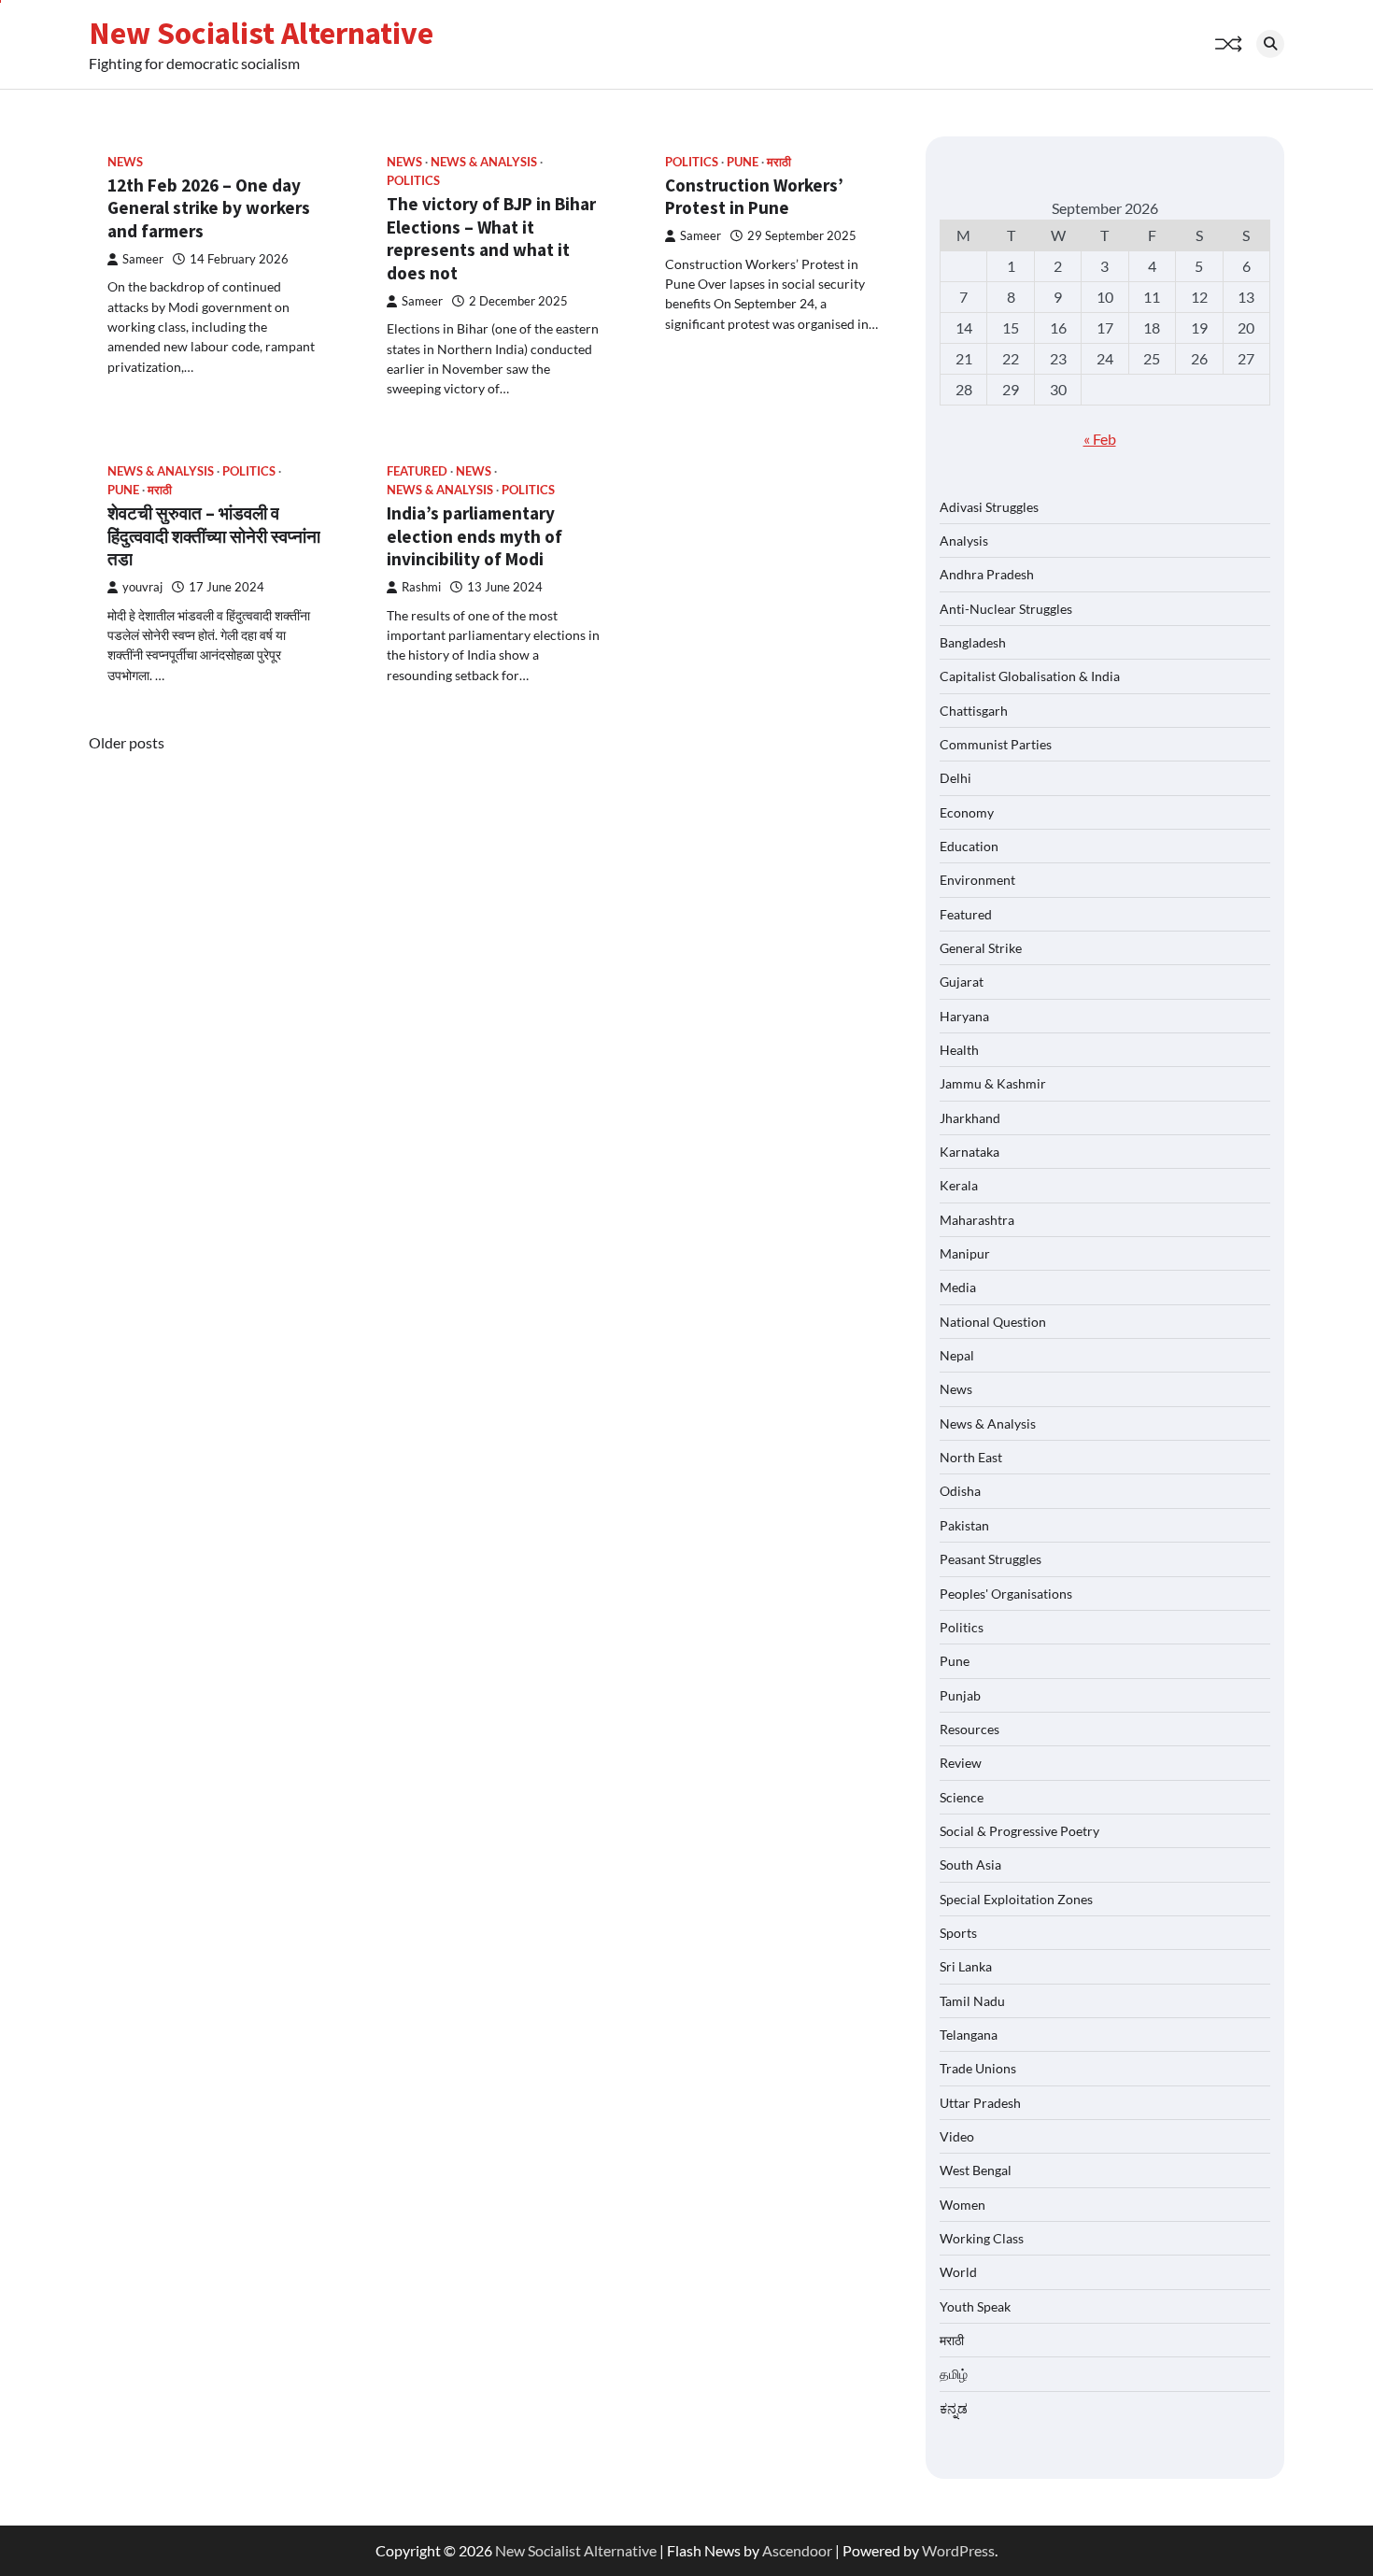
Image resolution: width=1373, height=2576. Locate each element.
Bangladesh (973, 642)
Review (961, 1763)
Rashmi (421, 587)
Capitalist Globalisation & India (1030, 676)
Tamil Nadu (972, 2001)
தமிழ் (954, 2374)
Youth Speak (975, 2306)
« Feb (1100, 439)
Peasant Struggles (991, 1559)
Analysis (964, 541)
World (958, 2272)
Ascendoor (797, 2550)
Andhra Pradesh (987, 574)
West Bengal (976, 2170)
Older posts (127, 742)
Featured (417, 471)
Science (962, 1797)
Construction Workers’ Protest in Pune (754, 197)
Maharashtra (977, 1220)
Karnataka (970, 1152)
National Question (993, 1322)
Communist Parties (996, 744)
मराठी (779, 162)
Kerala (959, 1185)
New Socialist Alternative (261, 33)
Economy (967, 812)
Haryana (964, 1016)
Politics (413, 181)
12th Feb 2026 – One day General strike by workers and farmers (209, 208)
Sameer (143, 259)
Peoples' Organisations (1006, 1594)
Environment (977, 880)
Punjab (960, 1695)
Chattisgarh (974, 711)
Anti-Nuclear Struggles (1006, 609)
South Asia (970, 1864)
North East (971, 1457)
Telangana (969, 2035)
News (125, 162)
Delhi (955, 778)
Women (963, 2205)
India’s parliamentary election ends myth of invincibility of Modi (474, 536)
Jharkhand (970, 1118)
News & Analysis (484, 162)
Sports (958, 1933)
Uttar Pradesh (980, 2103)
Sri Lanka (966, 1966)
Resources (970, 1729)
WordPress (958, 2550)
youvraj (142, 587)
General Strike (981, 948)
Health (959, 1050)
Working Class (982, 2238)
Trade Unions (978, 2068)
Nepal (957, 1355)
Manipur (965, 1253)
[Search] (1270, 44)
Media (958, 1287)
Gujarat (962, 982)
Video (957, 2136)
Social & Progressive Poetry (1019, 1831)
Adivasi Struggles (989, 507)
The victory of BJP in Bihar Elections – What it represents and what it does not (491, 238)
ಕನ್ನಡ (954, 2408)
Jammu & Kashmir (993, 1083)
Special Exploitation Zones (1016, 1899)
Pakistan (964, 1525)
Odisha (960, 1491)
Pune (743, 162)
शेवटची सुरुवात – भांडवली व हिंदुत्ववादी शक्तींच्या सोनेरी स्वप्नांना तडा (214, 536)
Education (969, 846)
